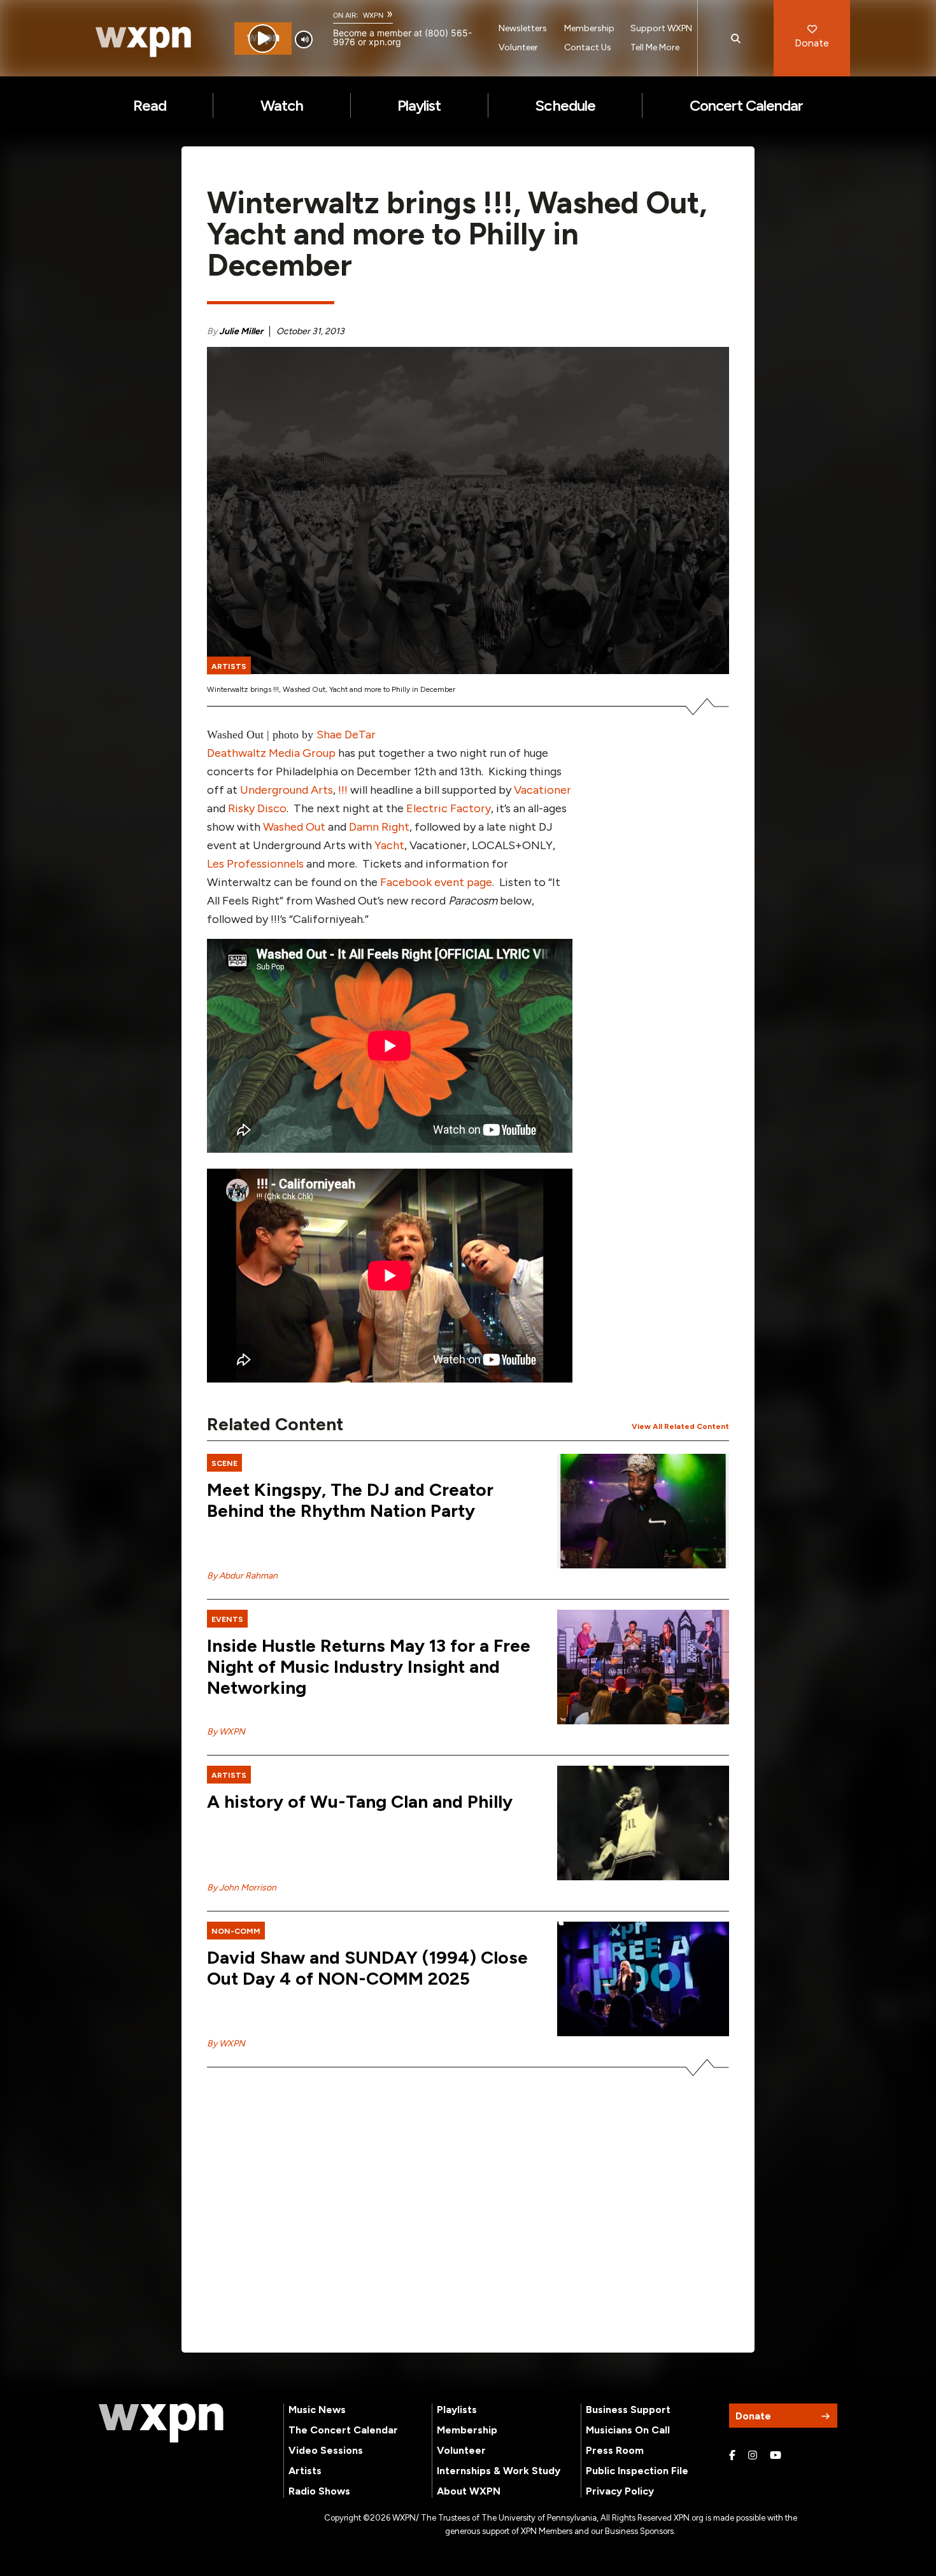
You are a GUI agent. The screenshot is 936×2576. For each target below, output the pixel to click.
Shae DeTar (346, 735)
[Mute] (304, 39)
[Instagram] (753, 2456)
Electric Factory (449, 808)
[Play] (263, 39)
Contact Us (588, 47)
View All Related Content (680, 1426)
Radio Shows (319, 2491)
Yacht (389, 845)
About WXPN (469, 2491)
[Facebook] (732, 2456)
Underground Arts (287, 790)
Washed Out (294, 827)
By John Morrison (242, 1888)
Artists (305, 2471)
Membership (589, 28)
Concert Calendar (747, 105)
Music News (317, 2410)
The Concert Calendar (343, 2430)
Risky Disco (257, 808)
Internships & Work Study (499, 2471)
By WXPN (226, 1732)
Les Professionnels (255, 864)
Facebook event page (436, 882)
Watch (282, 105)
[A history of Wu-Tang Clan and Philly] (643, 1823)
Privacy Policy (620, 2491)
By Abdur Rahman (242, 1576)
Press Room (615, 2450)
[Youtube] (776, 2456)
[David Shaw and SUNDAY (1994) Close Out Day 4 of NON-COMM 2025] (643, 1979)
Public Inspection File (637, 2471)
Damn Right (379, 827)
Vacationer (542, 790)
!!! (343, 790)
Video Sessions (326, 2450)
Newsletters (523, 28)
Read (150, 105)
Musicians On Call (628, 2430)
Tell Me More (655, 47)
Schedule (565, 105)
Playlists (457, 2410)
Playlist (419, 105)
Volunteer (518, 47)
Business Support (628, 2410)
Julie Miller (241, 331)
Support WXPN (661, 28)
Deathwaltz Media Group (271, 753)
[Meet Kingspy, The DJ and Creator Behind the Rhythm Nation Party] (643, 1511)
